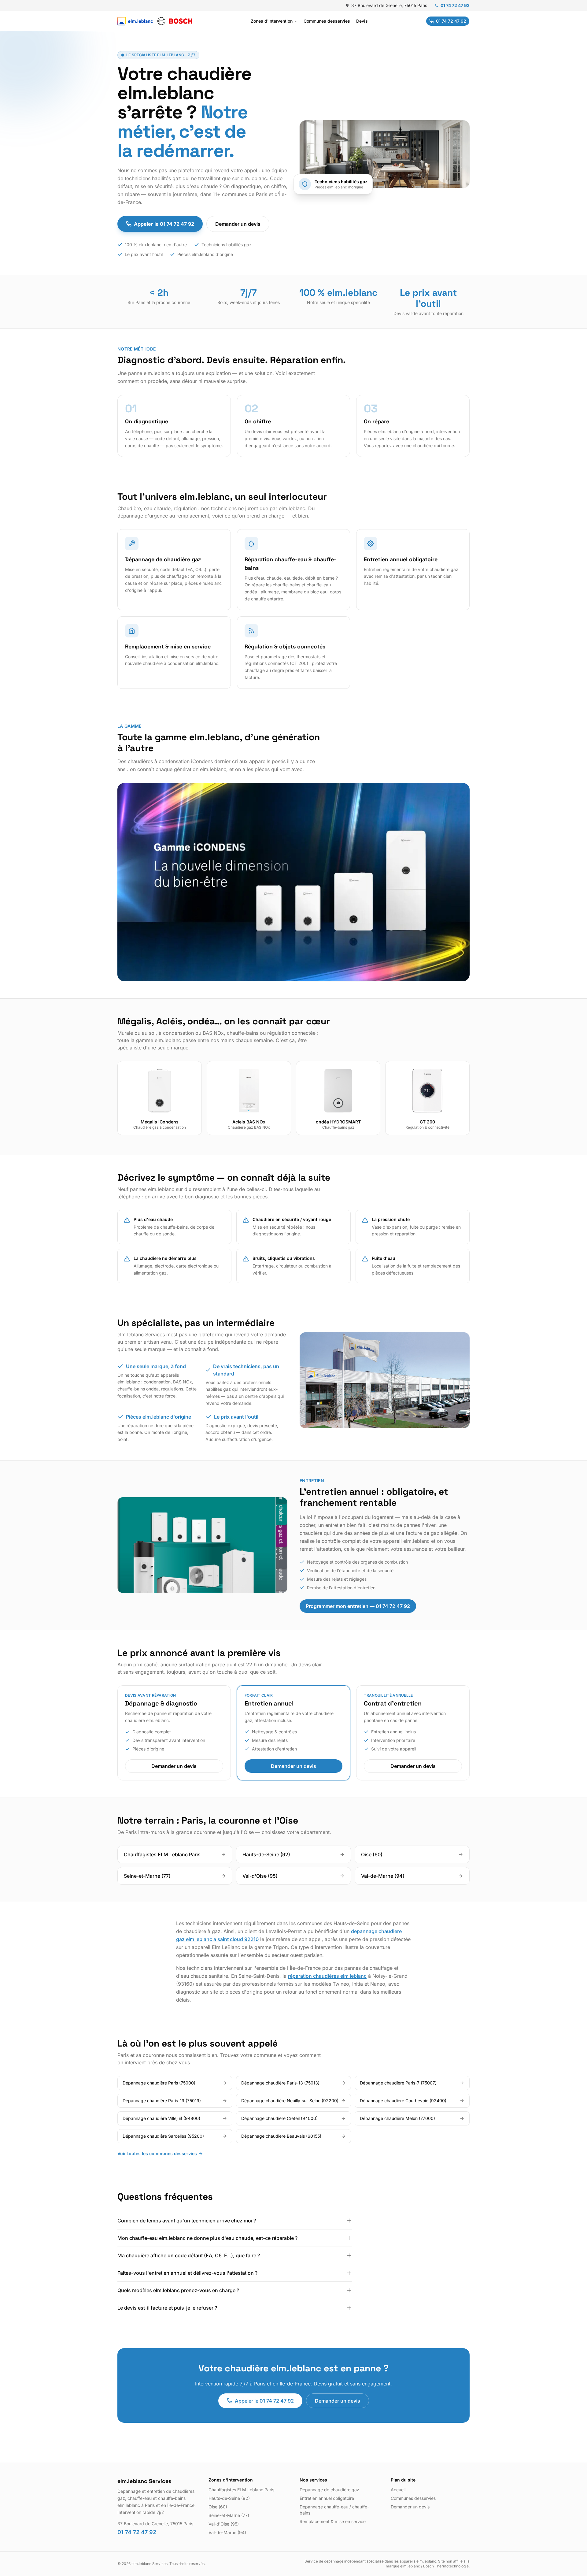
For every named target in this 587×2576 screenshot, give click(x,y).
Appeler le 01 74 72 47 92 (164, 224)
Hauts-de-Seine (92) (229, 2498)
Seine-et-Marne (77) (229, 2515)
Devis (362, 21)
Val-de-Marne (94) (227, 2532)
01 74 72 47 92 (455, 5)
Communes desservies (327, 21)
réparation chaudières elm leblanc (327, 1976)
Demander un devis (238, 224)
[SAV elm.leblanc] (155, 21)
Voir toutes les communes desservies (157, 2153)
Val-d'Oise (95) (224, 2524)
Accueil (398, 2490)
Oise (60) (218, 2507)
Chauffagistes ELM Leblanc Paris (241, 2490)
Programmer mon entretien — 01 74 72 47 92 (358, 1606)
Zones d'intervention (272, 21)
